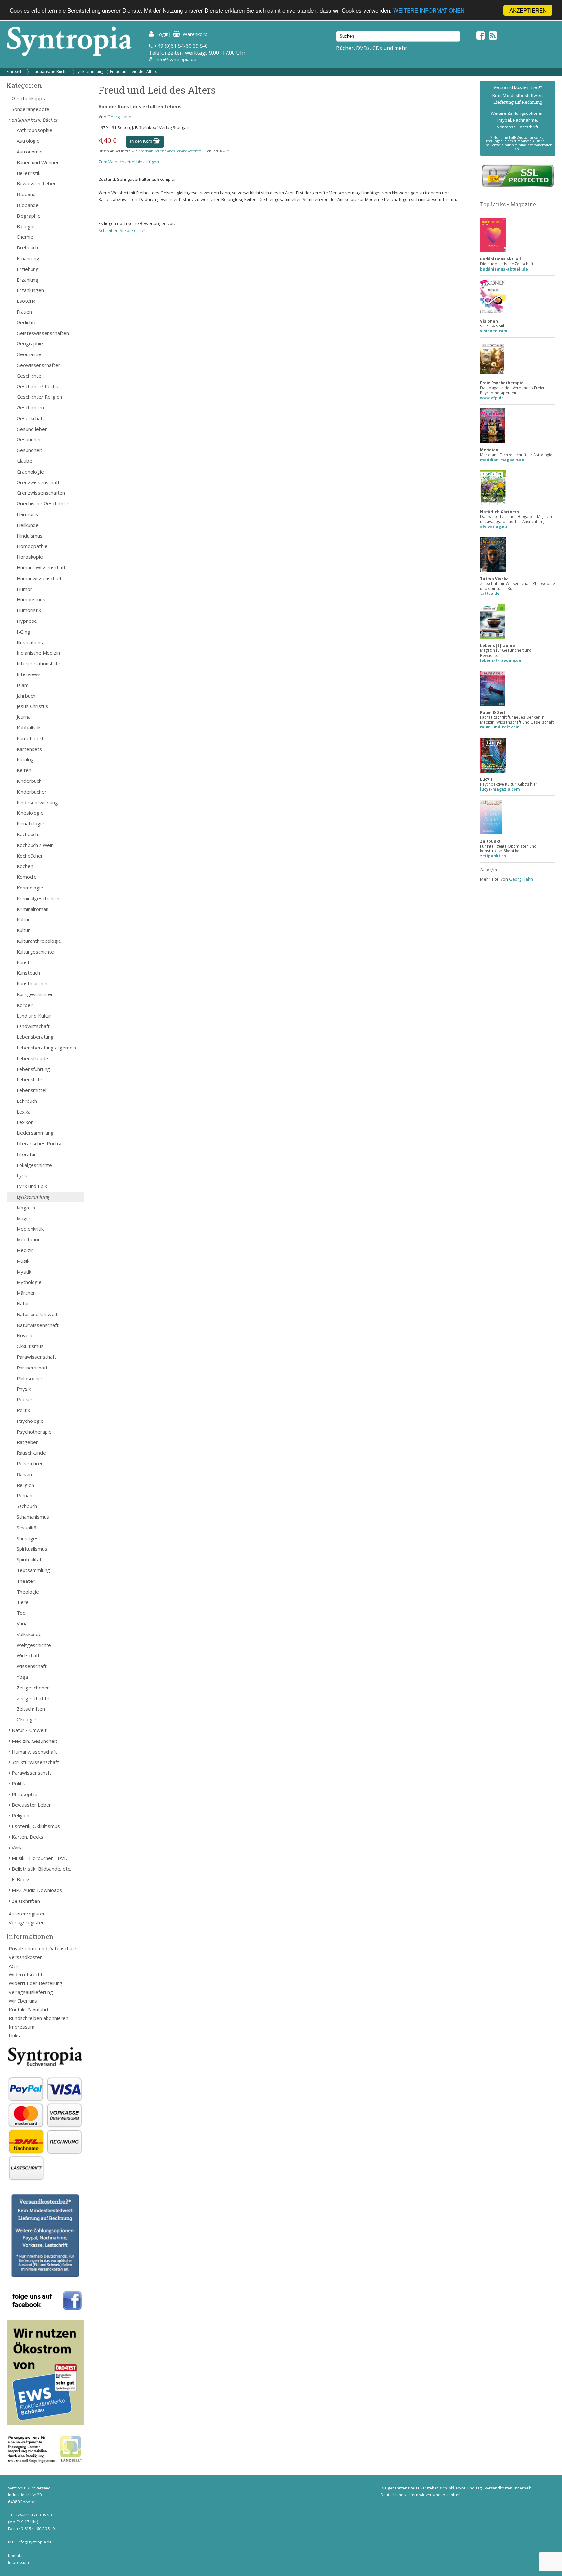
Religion (25, 1485)
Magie (23, 1218)
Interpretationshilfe (38, 663)
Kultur (23, 919)
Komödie (27, 877)
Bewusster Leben (37, 183)
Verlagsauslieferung (31, 1992)
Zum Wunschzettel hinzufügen (129, 162)
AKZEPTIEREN (528, 10)
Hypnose (27, 621)
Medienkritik (30, 1229)
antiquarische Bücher (50, 71)
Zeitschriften (31, 1709)
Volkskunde (29, 1634)
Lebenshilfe (29, 1079)
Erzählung (27, 280)
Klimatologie (30, 823)
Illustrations (30, 642)
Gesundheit (29, 439)
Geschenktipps (28, 98)
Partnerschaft (32, 1368)
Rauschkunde (31, 1453)
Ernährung (28, 258)
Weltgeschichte (34, 1645)
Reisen (24, 1474)
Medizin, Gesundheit (34, 1741)
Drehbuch (27, 247)
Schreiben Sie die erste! (122, 230)
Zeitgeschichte (33, 1698)
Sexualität (27, 1528)
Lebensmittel (31, 1090)
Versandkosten (26, 1957)
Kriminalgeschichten (39, 898)
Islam (23, 685)
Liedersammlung (35, 1133)
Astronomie (30, 152)
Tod (21, 1613)
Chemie (25, 237)
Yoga (22, 1677)
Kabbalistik (29, 727)
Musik (23, 1261)
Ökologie (27, 1719)
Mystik (24, 1272)
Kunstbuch (28, 973)
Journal (24, 717)
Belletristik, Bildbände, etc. (41, 1869)
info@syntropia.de (176, 59)
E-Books (21, 1879)
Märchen (26, 1293)
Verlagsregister (26, 1922)
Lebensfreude (32, 1058)
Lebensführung (33, 1069)
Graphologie (30, 472)
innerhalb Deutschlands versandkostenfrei (170, 151)
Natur (23, 1303)
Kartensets (29, 749)
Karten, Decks (27, 1837)
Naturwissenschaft (38, 1325)
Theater (26, 1581)
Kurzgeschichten (35, 994)
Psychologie (30, 1421)
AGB (14, 1966)
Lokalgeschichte (34, 1165)
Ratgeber (27, 1442)
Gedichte (27, 322)
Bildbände (28, 205)
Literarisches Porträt (40, 1143)
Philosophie (29, 1378)
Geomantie (29, 354)
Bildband (26, 194)
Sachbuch (27, 1506)
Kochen (25, 866)
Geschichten (30, 407)
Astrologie (28, 141)
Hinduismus (30, 536)
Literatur (26, 1154)
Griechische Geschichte (42, 503)
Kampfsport (30, 738)
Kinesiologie (30, 813)
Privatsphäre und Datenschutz (43, 1948)
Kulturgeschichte (35, 952)
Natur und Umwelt (37, 1314)
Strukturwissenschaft (35, 1762)
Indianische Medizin (38, 653)
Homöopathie (32, 546)
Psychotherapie (34, 1432)
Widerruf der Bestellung (36, 1983)
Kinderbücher (32, 792)
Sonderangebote (31, 109)
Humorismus (31, 599)
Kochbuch (27, 834)
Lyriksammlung (90, 71)
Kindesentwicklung (37, 802)
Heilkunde (28, 525)
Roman (24, 1495)
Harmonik (27, 514)
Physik (24, 1389)
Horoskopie (30, 557)
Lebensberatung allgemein (46, 1048)
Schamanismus (33, 1517)
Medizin (25, 1250)
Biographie (29, 216)
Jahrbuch (26, 696)
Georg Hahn (119, 117)
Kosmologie (30, 888)
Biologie (26, 226)
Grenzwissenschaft (38, 482)
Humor (24, 589)
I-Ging (23, 632)
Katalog (25, 759)
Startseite (15, 71)
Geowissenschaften (39, 365)
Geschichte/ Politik (37, 386)
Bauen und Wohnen (38, 162)
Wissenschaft (32, 1666)
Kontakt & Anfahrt (29, 2009)
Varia (22, 1623)
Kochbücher (30, 856)
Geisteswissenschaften (43, 333)
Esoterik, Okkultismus (36, 1826)
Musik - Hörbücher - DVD (40, 1858)
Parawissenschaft (36, 1357)
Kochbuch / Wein (35, 845)
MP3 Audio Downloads (37, 1890)
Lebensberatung (35, 1037)
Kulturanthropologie (39, 941)
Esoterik (26, 301)
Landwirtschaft (33, 1026)
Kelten (24, 770)
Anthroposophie (34, 130)
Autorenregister (27, 1914)
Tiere (23, 1602)
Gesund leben (32, 429)
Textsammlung (33, 1570)
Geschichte (29, 376)
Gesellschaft (30, 418)
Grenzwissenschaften (41, 493)
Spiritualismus (32, 1549)
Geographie (30, 343)
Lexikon (25, 1122)
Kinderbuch (29, 781)
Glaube (24, 461)
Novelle (25, 1335)
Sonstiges (28, 1538)
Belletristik (28, 173)
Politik (23, 1410)
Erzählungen (30, 290)
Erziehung (28, 269)
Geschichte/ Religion (39, 397)
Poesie (24, 1399)
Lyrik (22, 1175)
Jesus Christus (32, 706)
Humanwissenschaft (39, 578)
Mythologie (29, 1282)
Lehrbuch (27, 1101)
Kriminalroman (33, 909)
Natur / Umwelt (29, 1730)
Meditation (29, 1239)
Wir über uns (23, 2001)
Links (14, 2035)
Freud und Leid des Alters (134, 71)
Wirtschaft (28, 1655)
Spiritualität (29, 1559)
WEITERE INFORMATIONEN (429, 11)
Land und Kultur (34, 1016)
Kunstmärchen (33, 983)
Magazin (26, 1208)
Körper (25, 1005)
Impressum (22, 2027)
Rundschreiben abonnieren (39, 2018)
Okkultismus (30, 1346)
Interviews (29, 674)
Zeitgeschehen (33, 1688)
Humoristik (29, 610)
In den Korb (142, 141)
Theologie (28, 1592)
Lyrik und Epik (32, 1186)
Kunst (23, 962)
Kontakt (15, 2556)
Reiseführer (30, 1463)
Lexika (24, 1112)
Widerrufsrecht (26, 1974)
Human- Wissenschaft (41, 567)
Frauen (24, 312)
